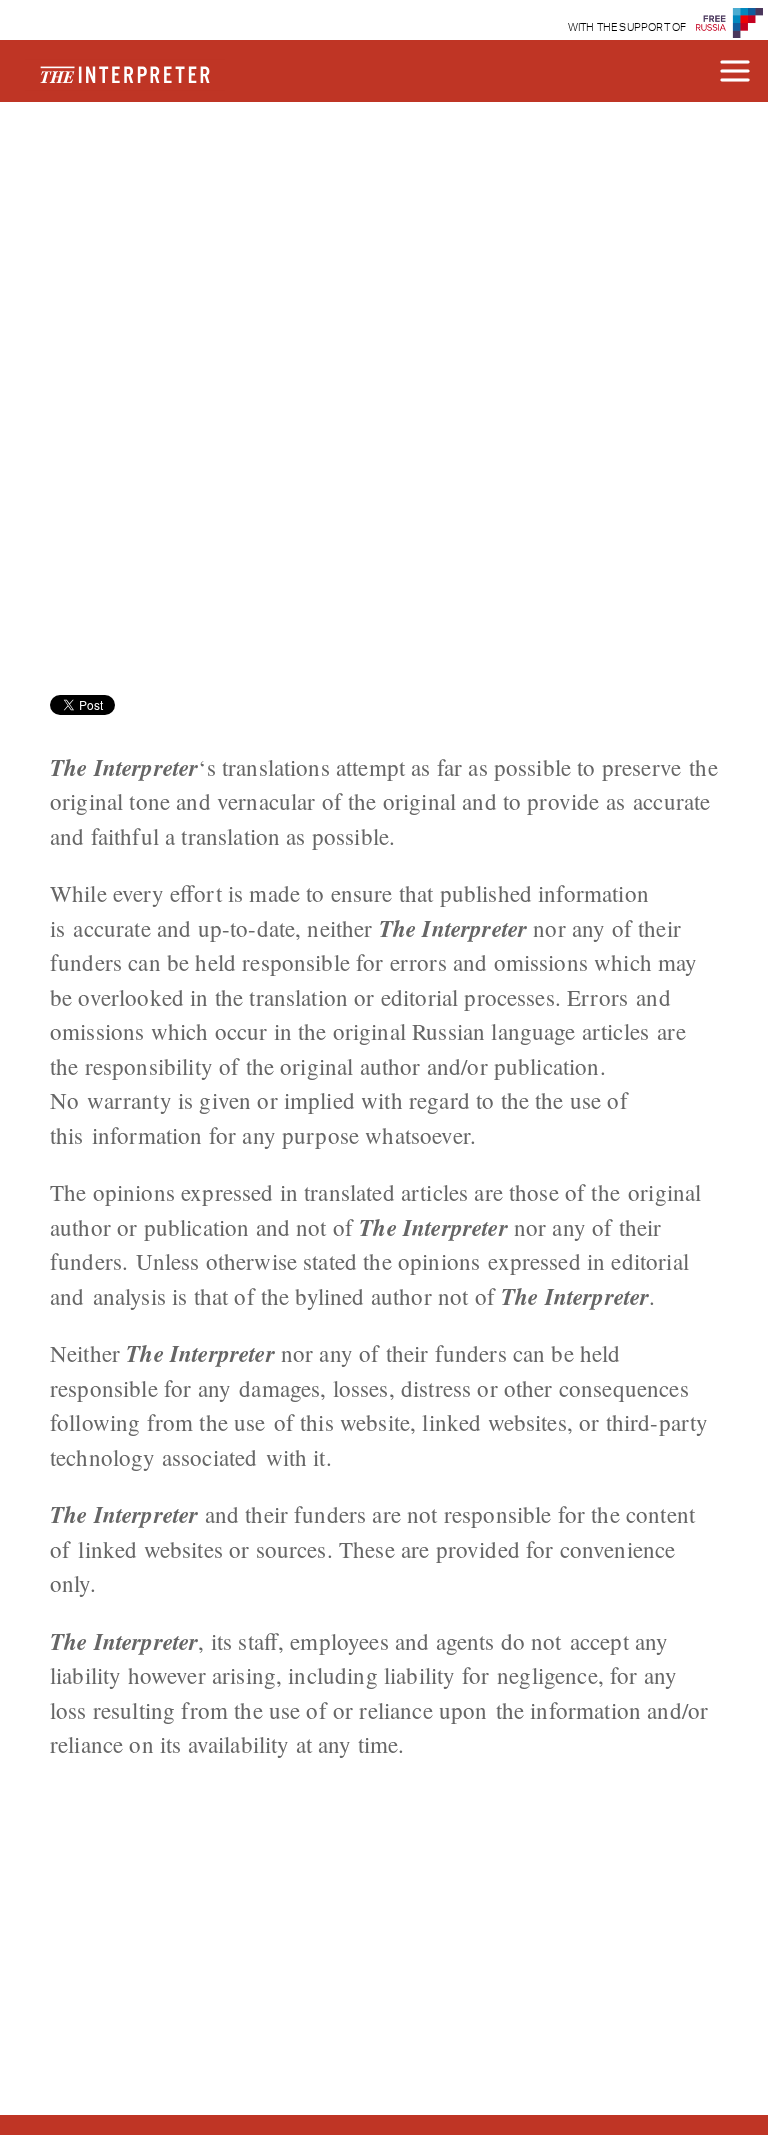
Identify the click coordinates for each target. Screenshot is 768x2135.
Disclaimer (149, 167)
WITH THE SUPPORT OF (627, 27)
